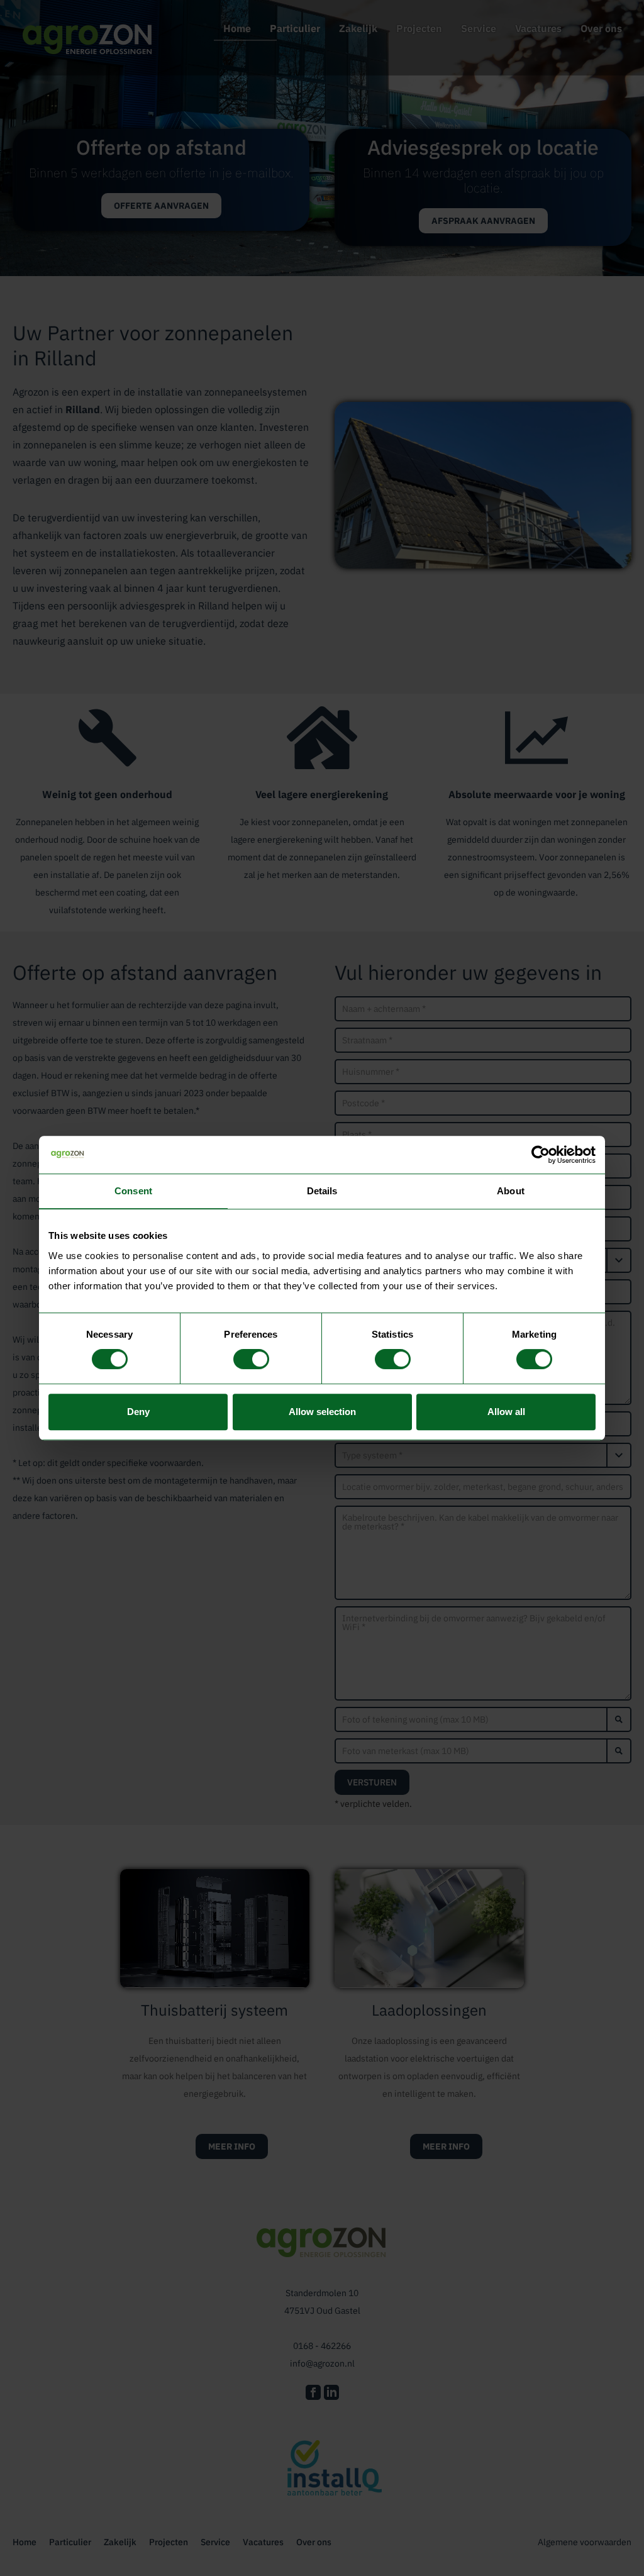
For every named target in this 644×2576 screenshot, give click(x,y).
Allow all (506, 1412)
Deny (138, 1412)
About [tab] (511, 1191)
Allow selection (322, 1412)
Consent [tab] (133, 1191)
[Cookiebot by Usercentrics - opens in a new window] (541, 1155)
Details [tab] (322, 1191)
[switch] (251, 1359)
